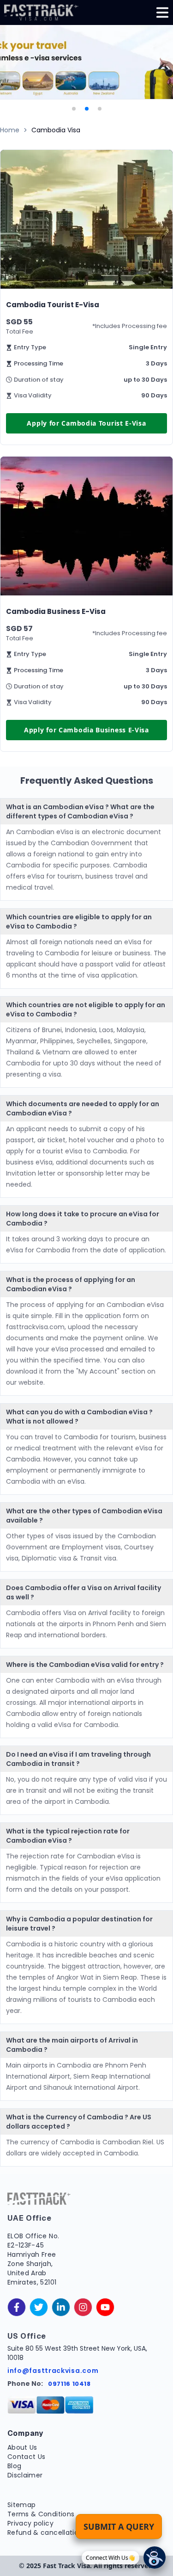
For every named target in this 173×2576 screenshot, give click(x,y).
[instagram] (83, 2307)
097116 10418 (69, 2384)
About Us (22, 2447)
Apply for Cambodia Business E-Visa (86, 730)
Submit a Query (119, 2526)
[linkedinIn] (61, 2307)
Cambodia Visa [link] (56, 130)
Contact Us (27, 2457)
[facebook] (17, 2307)
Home (10, 130)
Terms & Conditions (41, 2514)
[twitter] (39, 2307)
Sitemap (21, 2505)
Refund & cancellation (45, 2533)
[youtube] (105, 2307)
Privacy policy (30, 2523)
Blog (14, 2466)
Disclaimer (25, 2475)
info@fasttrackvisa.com (53, 2371)
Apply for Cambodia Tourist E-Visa (86, 423)
